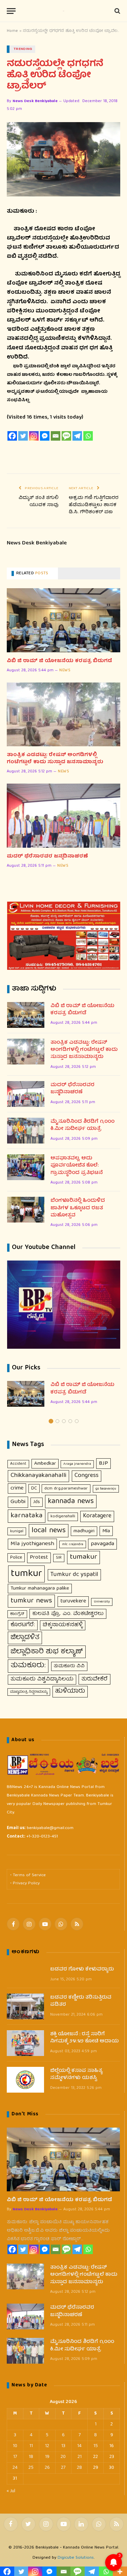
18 (31, 2457)
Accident (18, 1464)
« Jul (11, 2491)
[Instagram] (34, 436)
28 (79, 2468)
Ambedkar (45, 1464)
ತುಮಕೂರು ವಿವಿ (69, 1666)
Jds (37, 1502)
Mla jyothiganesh (32, 1544)
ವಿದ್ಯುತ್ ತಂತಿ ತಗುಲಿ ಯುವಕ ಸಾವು (39, 502)
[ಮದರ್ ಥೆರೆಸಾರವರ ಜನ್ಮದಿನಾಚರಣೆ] (63, 815)
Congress (87, 1476)
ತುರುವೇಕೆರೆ (94, 1679)
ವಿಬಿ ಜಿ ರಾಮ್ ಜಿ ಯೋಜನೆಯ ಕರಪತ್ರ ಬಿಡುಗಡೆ (59, 661)
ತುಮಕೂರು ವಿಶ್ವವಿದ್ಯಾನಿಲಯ (42, 1679)
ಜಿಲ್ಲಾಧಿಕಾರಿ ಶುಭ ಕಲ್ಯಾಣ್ (47, 1652)
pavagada (102, 1544)
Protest (39, 1558)
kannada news (71, 1502)
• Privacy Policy (25, 1883)
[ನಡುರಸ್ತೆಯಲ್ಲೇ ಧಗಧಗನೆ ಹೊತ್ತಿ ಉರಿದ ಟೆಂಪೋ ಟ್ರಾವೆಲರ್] (63, 159)
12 (47, 2446)
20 (63, 2457)
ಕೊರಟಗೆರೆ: (23, 1625)
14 (79, 2446)
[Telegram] (77, 436)
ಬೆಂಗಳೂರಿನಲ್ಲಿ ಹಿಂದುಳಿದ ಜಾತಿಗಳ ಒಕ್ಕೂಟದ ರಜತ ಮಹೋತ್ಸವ (78, 1208)
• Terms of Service (28, 1875)
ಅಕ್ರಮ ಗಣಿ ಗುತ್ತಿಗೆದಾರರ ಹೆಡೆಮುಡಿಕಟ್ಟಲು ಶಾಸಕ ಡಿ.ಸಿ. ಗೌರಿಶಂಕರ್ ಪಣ (94, 505)
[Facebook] (12, 436)
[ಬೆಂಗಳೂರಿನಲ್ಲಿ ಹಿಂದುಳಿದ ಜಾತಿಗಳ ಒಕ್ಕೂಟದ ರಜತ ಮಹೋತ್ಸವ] (26, 1210)
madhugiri (84, 1531)
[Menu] (11, 11)
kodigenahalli (63, 1516)
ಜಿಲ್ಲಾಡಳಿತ (25, 1638)
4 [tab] (70, 1421)
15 (96, 2446)
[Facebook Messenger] (45, 436)
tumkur (26, 1574)
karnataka (27, 1516)
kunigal (17, 1531)
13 (63, 2446)
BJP (103, 1464)
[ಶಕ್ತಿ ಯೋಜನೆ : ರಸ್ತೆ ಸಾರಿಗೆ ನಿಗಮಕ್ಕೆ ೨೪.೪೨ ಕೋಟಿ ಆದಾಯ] (25, 2043)
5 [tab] (77, 1421)
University (102, 1602)
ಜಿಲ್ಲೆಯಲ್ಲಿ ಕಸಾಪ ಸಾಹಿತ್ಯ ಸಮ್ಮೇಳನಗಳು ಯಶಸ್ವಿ (76, 2075)
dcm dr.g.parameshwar (66, 1489)
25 (31, 2468)
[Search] (117, 11)
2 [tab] (57, 1421)
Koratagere (97, 1516)
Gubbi (18, 1502)
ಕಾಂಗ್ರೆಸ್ (17, 1614)
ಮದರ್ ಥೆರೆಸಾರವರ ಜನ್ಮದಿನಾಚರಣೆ (47, 857)
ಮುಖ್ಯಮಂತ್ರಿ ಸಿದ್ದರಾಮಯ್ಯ (29, 1692)
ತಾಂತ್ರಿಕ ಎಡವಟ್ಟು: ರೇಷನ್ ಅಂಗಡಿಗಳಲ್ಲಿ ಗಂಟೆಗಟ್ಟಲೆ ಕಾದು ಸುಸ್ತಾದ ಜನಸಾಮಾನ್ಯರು (55, 759)
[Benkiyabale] (64, 11)
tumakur (83, 1557)
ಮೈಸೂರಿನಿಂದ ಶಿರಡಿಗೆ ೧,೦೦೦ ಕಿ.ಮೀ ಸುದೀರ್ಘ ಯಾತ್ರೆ (82, 1126)
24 (15, 2468)
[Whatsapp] (88, 436)
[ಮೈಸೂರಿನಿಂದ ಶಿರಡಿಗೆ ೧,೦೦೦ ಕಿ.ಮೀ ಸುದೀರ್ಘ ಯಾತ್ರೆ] (26, 1131)
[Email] (56, 436)
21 (80, 2457)
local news (49, 1531)
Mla (106, 1531)
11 (31, 2446)
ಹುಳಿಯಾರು (70, 1691)
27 (63, 2468)
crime (17, 1488)
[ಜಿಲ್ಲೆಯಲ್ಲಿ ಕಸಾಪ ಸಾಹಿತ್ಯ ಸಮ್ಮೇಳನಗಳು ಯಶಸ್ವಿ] (25, 2080)
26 (47, 2468)
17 (15, 2457)
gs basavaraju (106, 1489)
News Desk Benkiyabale (35, 101)
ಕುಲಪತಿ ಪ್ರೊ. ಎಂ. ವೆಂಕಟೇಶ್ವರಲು (68, 1614)
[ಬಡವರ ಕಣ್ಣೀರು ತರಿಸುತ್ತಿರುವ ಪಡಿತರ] (25, 2006)
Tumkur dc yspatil (74, 1575)
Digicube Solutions (76, 2558)
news (65, 671)
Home (12, 31)
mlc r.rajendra (73, 1544)
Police (16, 1558)
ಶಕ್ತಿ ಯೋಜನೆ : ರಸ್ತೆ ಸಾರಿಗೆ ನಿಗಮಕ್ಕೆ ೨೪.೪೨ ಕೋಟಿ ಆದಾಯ (84, 2038)
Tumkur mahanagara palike (40, 1589)
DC (34, 1488)
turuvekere (73, 1601)
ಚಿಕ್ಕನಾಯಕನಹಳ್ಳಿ (63, 1625)
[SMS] (66, 436)
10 (15, 2446)
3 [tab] (64, 1421)
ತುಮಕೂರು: (28, 1666)
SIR (59, 1558)
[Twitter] (23, 436)
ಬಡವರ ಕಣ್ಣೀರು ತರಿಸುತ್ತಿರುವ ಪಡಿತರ (81, 2002)
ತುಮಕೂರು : (22, 212)
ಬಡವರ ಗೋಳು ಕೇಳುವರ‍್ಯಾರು (82, 1970)
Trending (23, 49)
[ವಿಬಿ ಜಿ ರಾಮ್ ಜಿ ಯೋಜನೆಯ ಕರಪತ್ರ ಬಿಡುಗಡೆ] (63, 620)
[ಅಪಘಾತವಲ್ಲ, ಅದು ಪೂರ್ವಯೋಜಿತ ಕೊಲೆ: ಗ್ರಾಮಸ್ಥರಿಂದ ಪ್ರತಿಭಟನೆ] (26, 1167)
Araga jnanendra (77, 1464)
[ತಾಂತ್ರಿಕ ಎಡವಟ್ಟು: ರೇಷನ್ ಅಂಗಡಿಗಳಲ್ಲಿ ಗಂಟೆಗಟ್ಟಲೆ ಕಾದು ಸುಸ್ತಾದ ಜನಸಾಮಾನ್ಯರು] (63, 714)
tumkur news (31, 1601)
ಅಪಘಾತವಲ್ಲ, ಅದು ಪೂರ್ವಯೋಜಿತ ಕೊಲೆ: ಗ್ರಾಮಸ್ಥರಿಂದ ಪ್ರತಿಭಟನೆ (77, 1166)
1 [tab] (51, 1421)
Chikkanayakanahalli (38, 1476)
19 (47, 2457)
